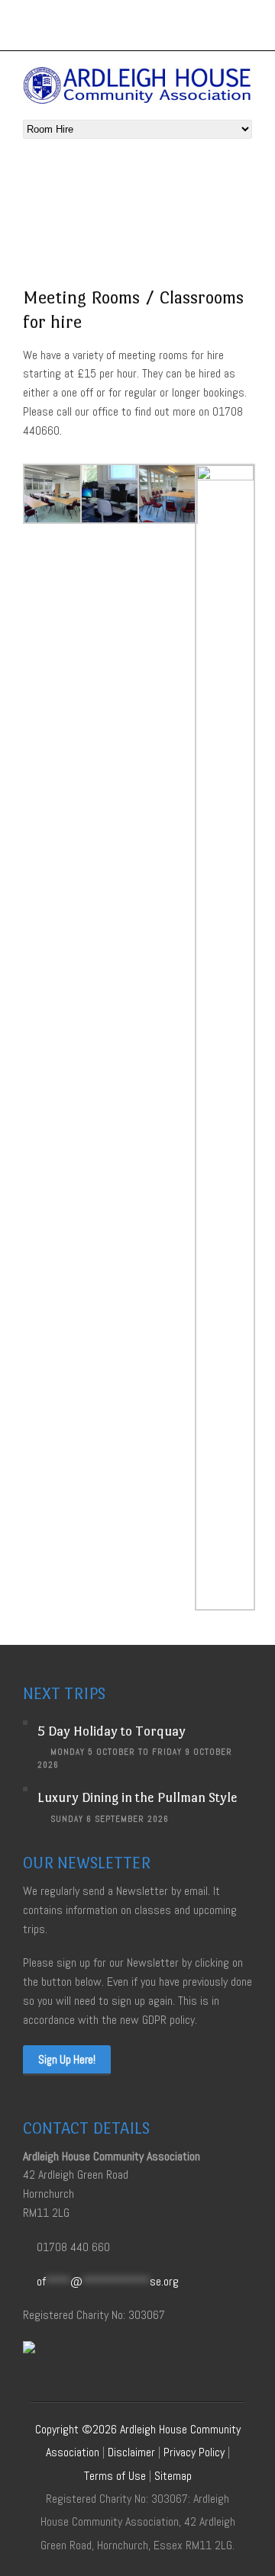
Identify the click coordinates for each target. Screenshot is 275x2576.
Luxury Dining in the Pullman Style (137, 1797)
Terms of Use (115, 2476)
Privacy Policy (194, 2452)
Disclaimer (131, 2452)
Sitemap (173, 2476)
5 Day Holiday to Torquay (112, 1731)
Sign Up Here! (67, 2059)
